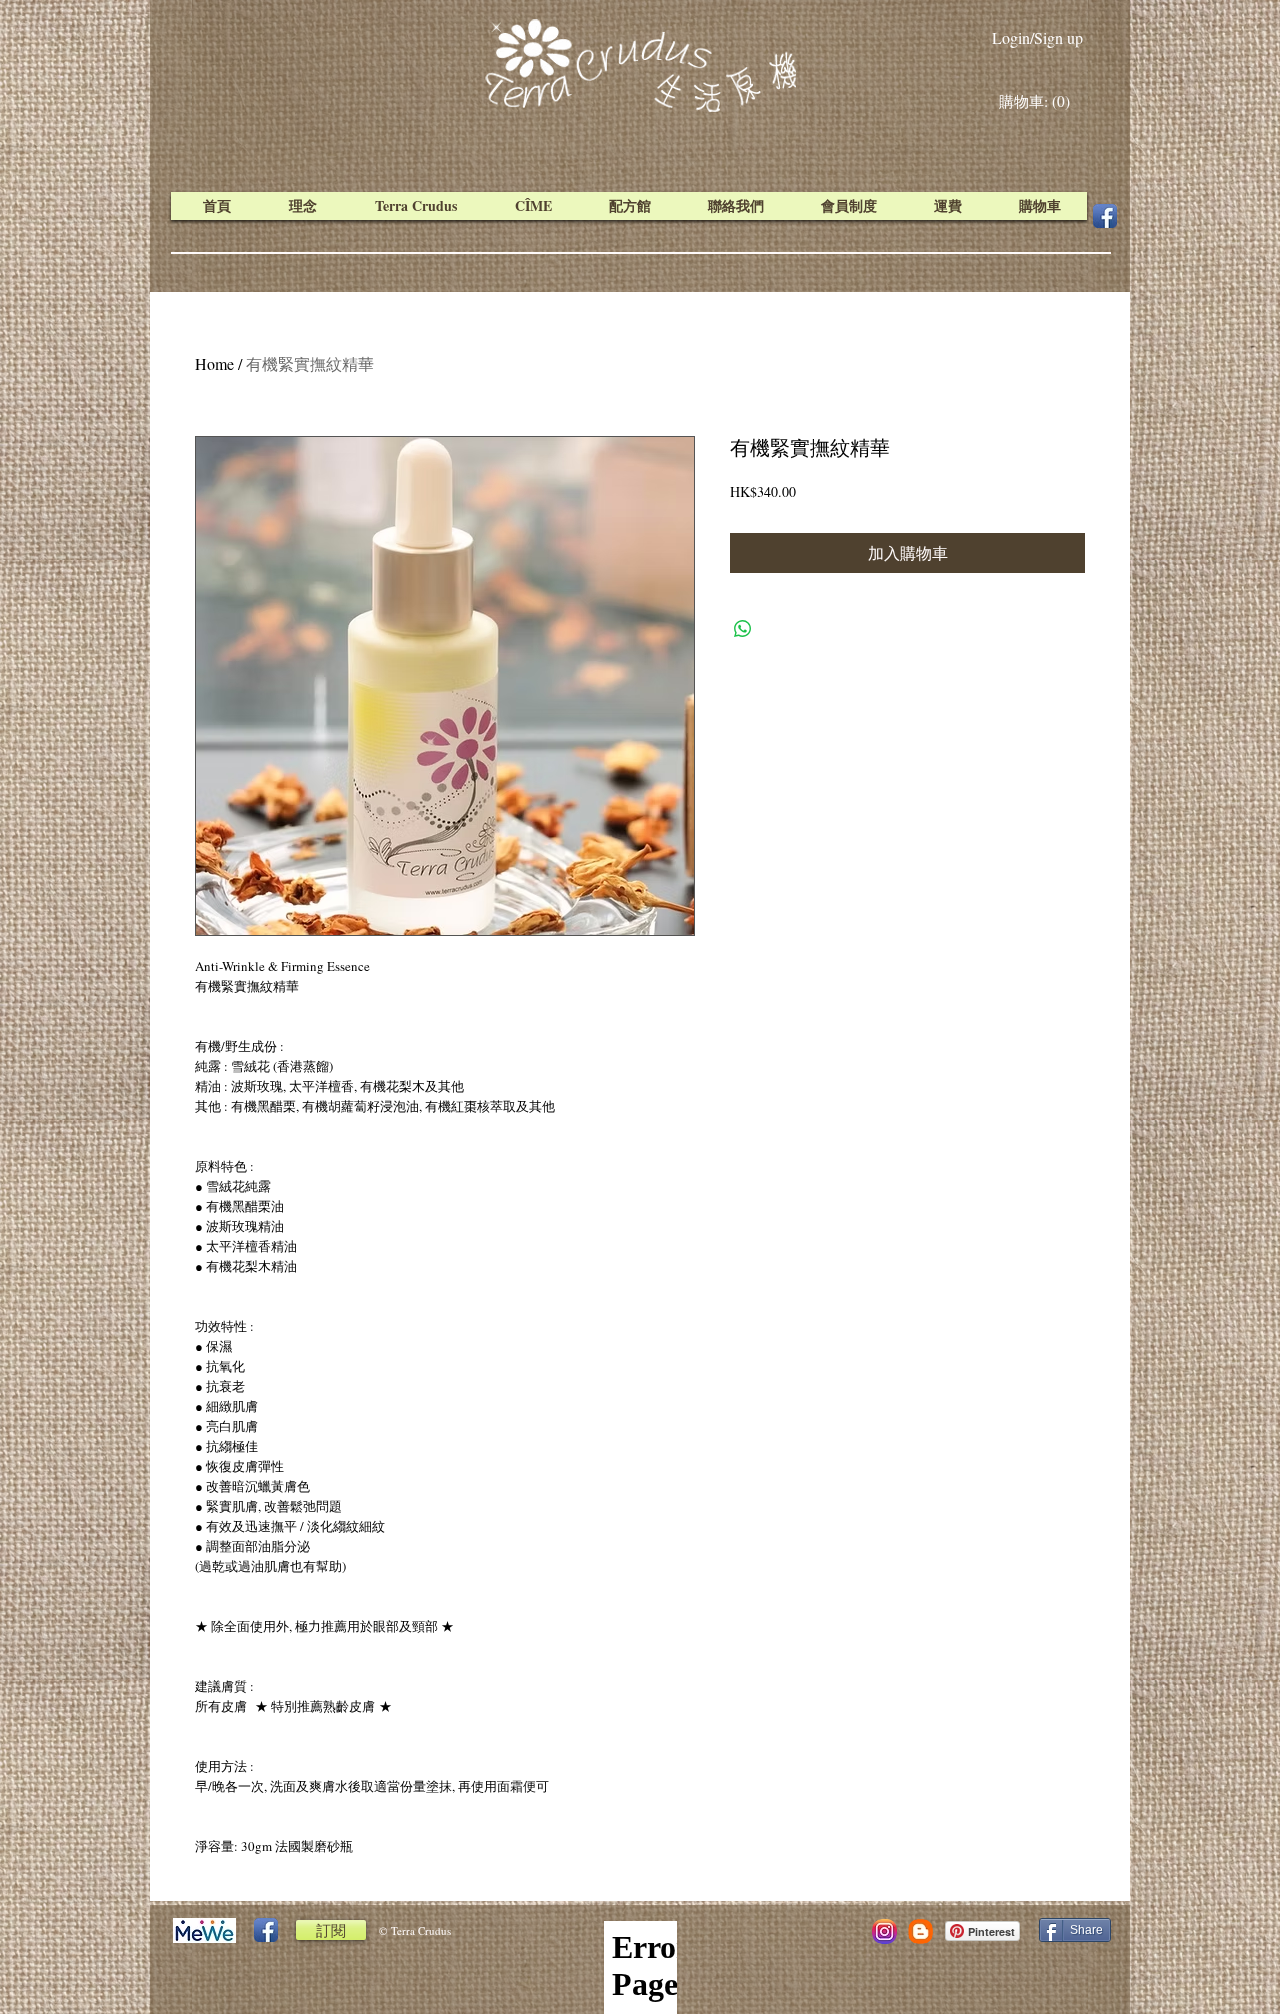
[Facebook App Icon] (1105, 216)
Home (214, 363)
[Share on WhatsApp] (743, 629)
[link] (1039, 102)
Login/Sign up (1037, 38)
